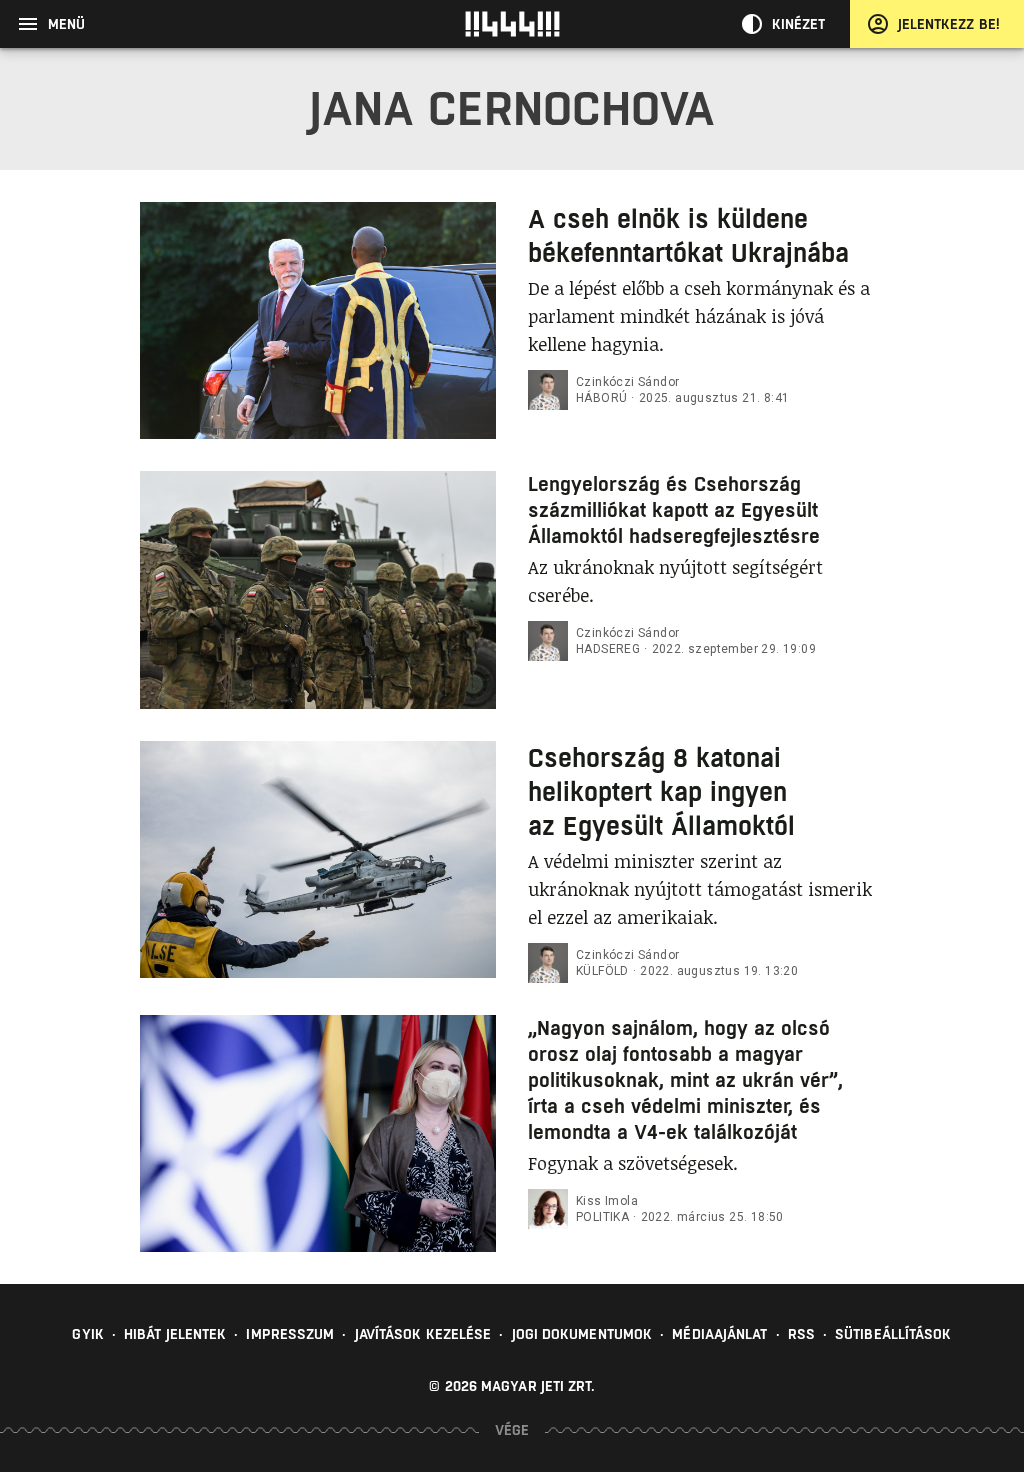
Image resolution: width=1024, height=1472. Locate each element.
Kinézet (799, 24)
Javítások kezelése (423, 1334)
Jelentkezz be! (949, 24)
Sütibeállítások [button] (893, 1334)
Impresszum (290, 1334)
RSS (801, 1334)
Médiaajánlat (719, 1334)
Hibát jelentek (175, 1334)
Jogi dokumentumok (582, 1334)
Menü (66, 24)
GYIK (87, 1334)
